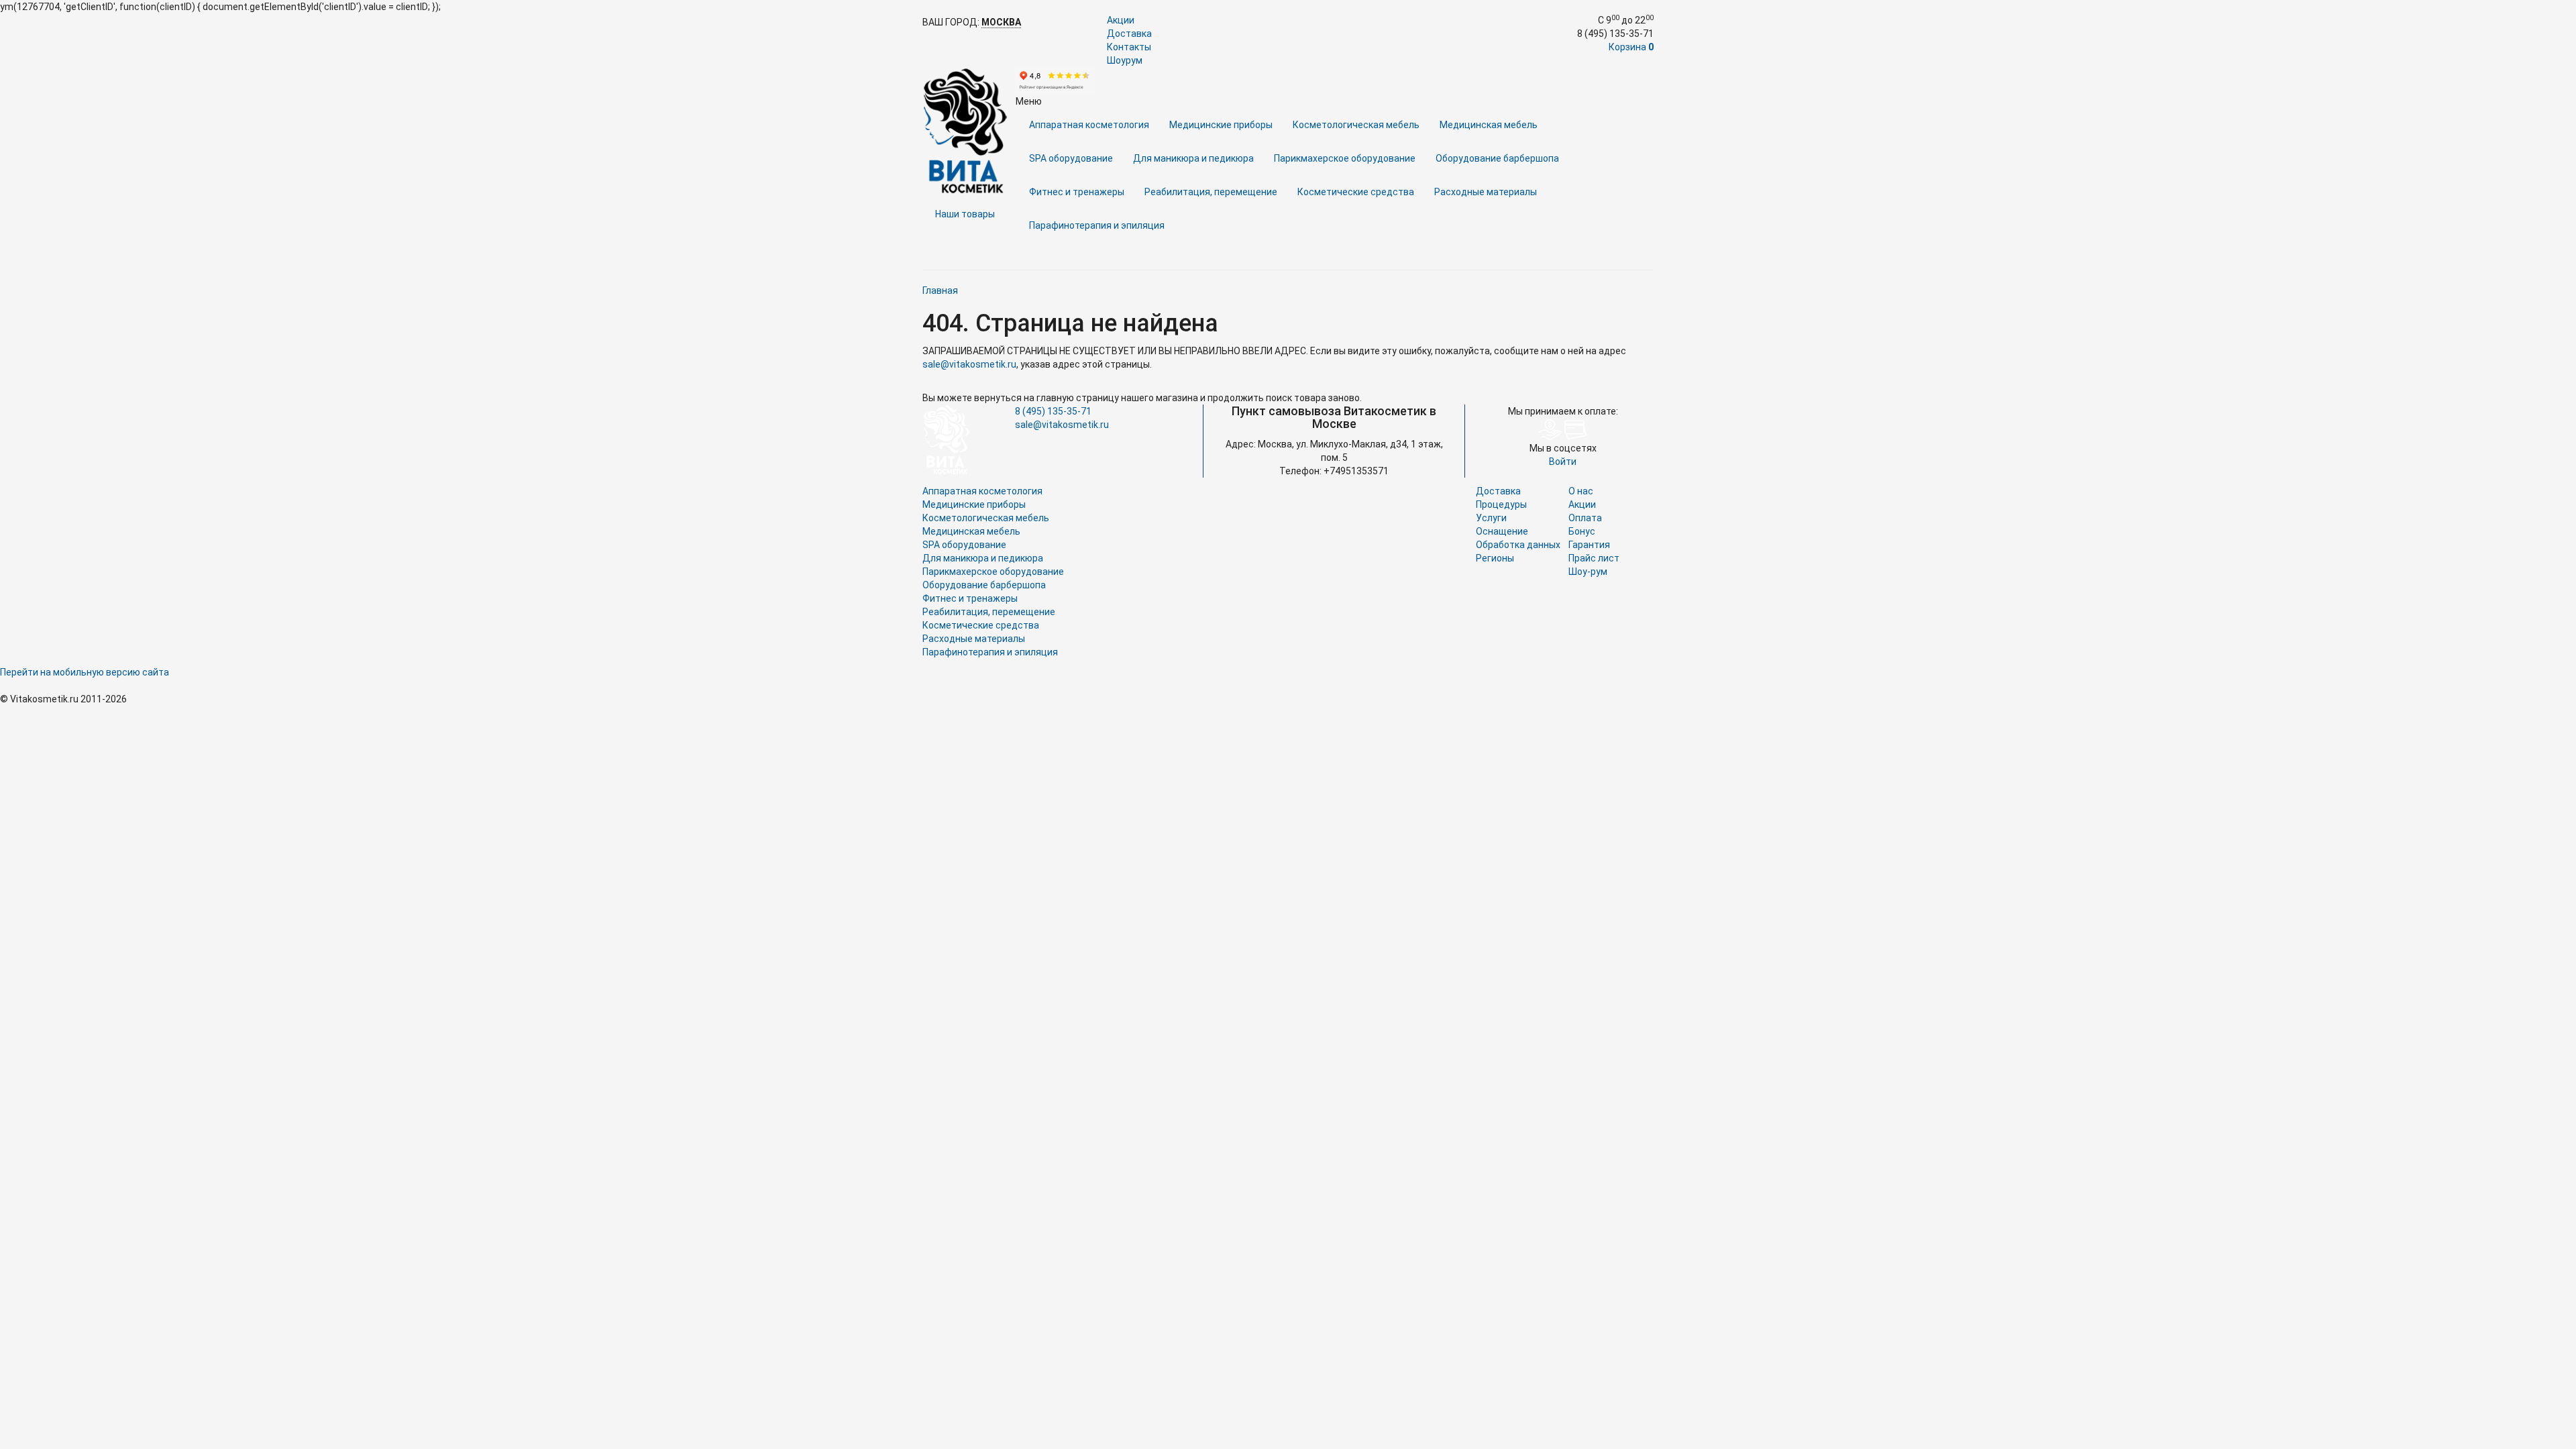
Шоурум (1125, 60)
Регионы (1495, 558)
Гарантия (1589, 545)
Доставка (1129, 34)
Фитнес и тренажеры (1077, 192)
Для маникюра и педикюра (1193, 158)
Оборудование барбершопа (1497, 158)
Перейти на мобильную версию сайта (85, 672)
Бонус (1582, 531)
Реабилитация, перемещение (1211, 192)
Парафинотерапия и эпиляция (1097, 225)
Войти (1563, 462)
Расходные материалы (1486, 192)
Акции (1121, 20)
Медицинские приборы (1221, 125)
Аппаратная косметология (1089, 125)
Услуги (1491, 518)
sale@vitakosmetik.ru (969, 364)
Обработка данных (1518, 545)
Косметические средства (1356, 192)
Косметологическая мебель (1356, 125)
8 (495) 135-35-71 (1053, 411)
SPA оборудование (1071, 158)
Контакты (1129, 47)
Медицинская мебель (1489, 125)
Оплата (1585, 518)
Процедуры (1501, 504)
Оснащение (1502, 531)
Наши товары (965, 214)
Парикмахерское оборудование (1345, 158)
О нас (1581, 491)
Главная (940, 290)
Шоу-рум (1588, 572)
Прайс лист (1594, 558)
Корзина (1631, 47)
